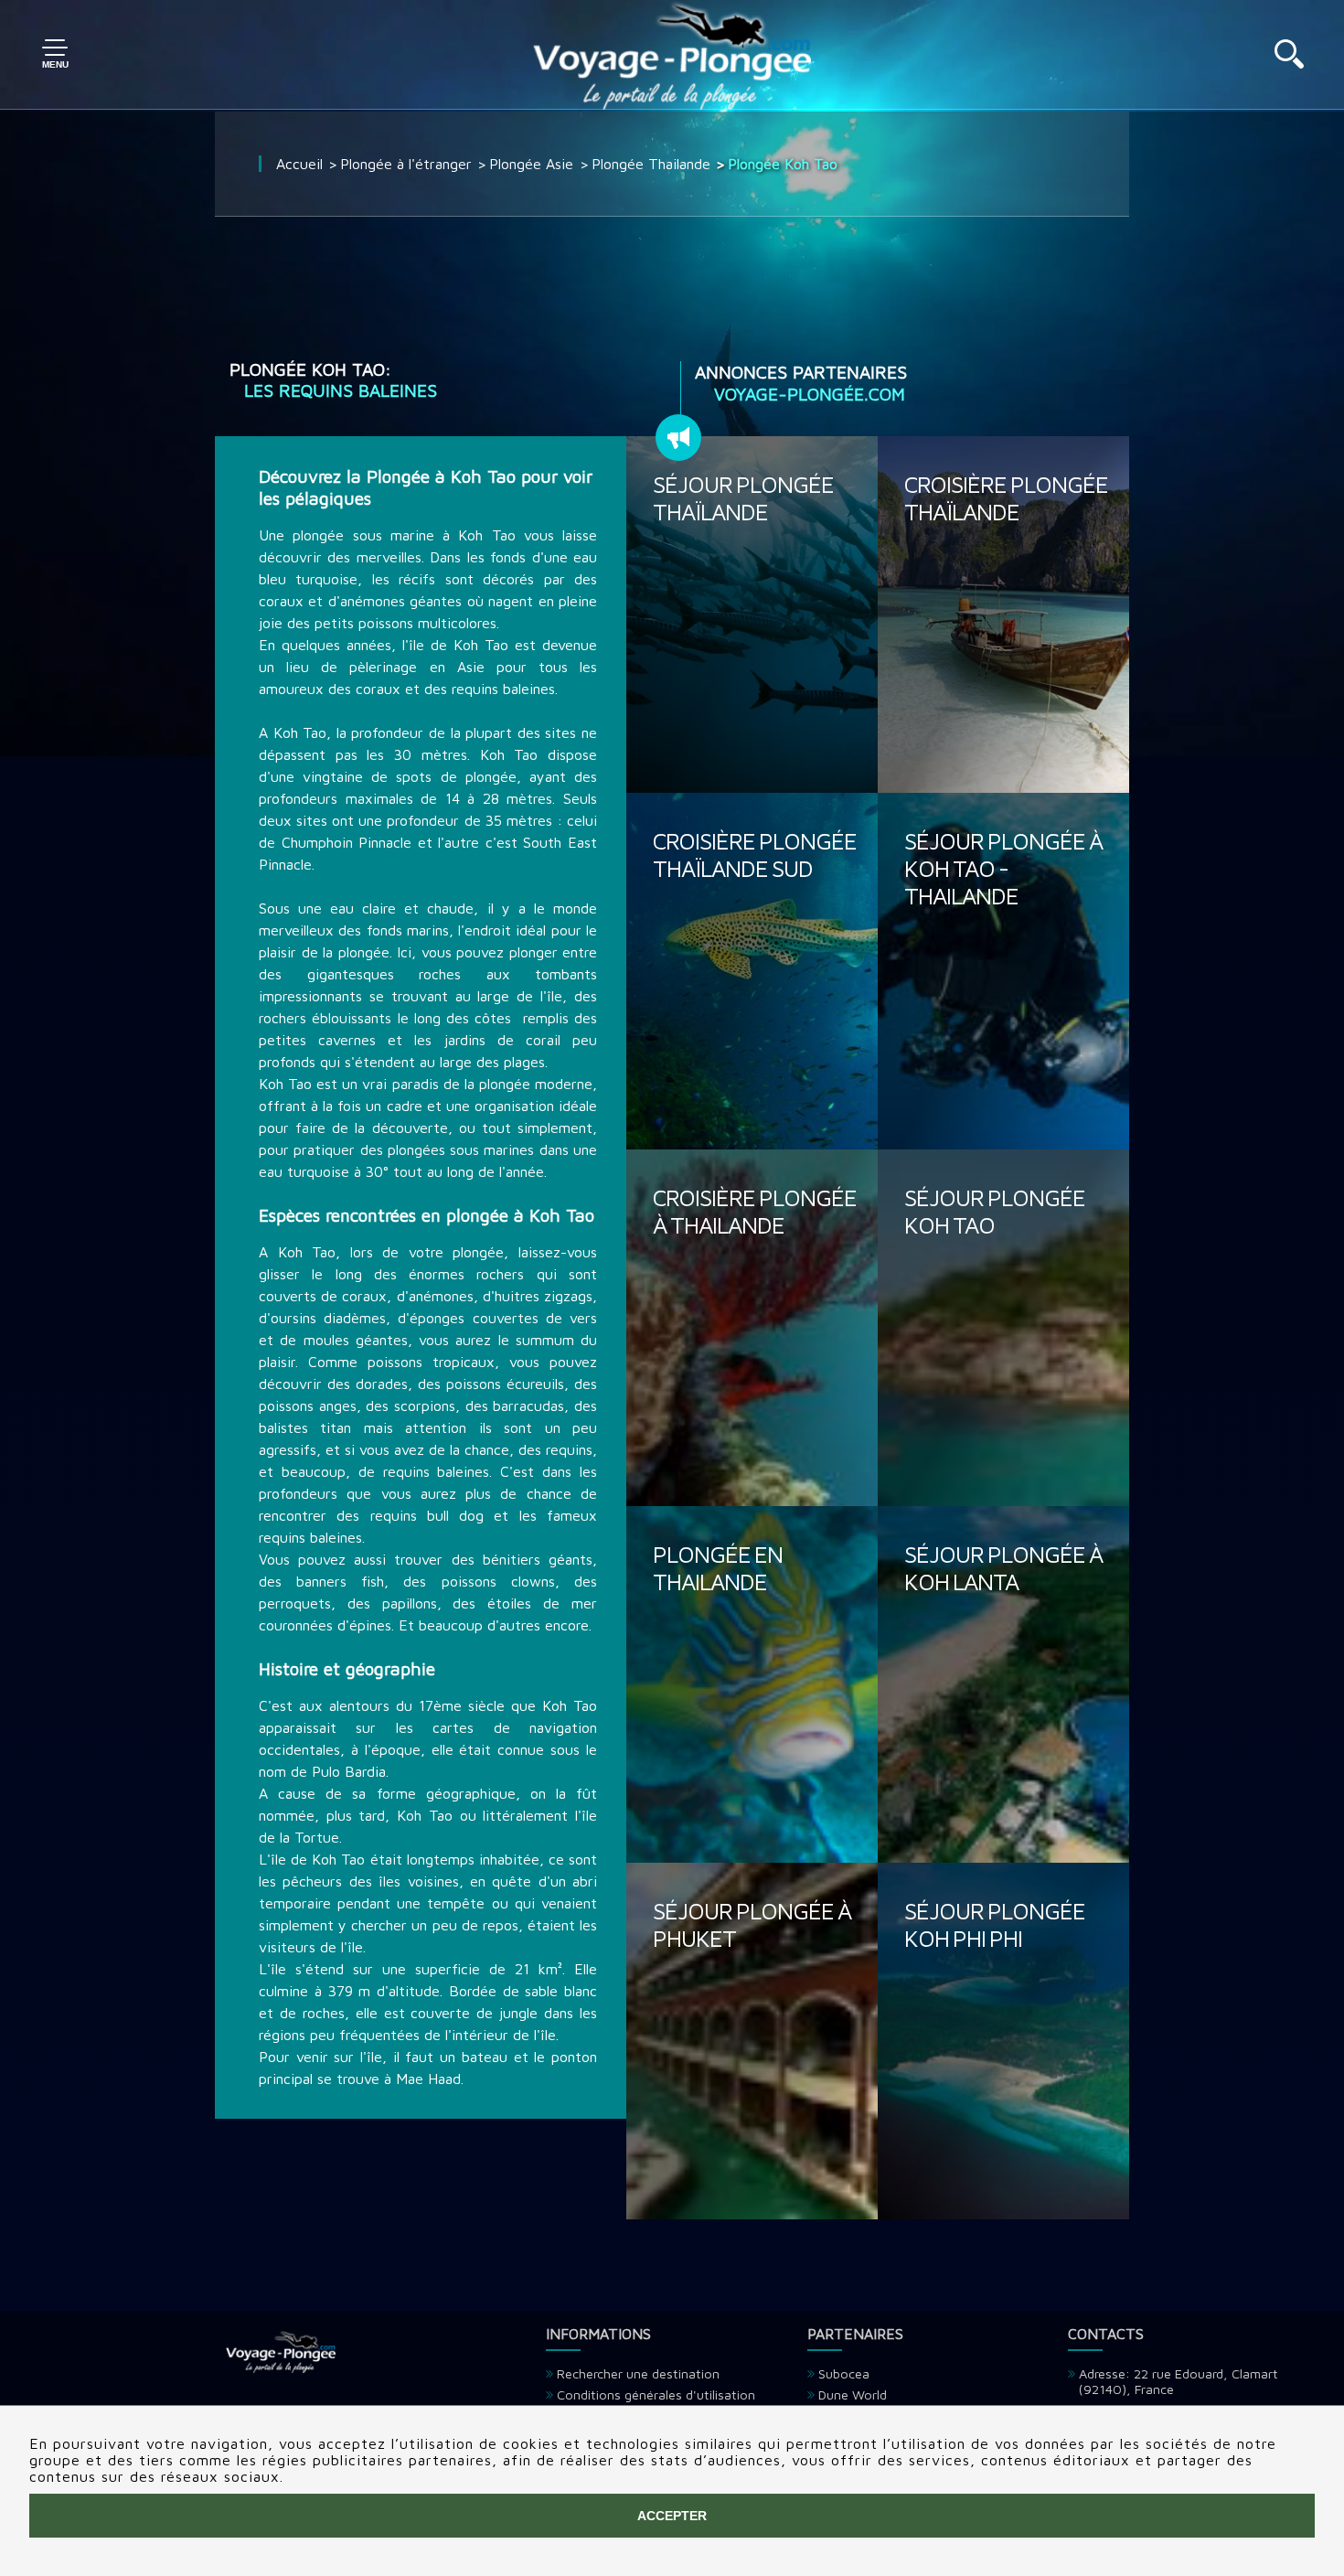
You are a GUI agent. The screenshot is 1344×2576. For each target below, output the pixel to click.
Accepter (672, 2516)
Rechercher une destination (638, 2373)
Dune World (853, 2394)
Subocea (844, 2373)
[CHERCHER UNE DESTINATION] (1289, 63)
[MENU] (55, 55)
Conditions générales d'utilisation (656, 2394)
